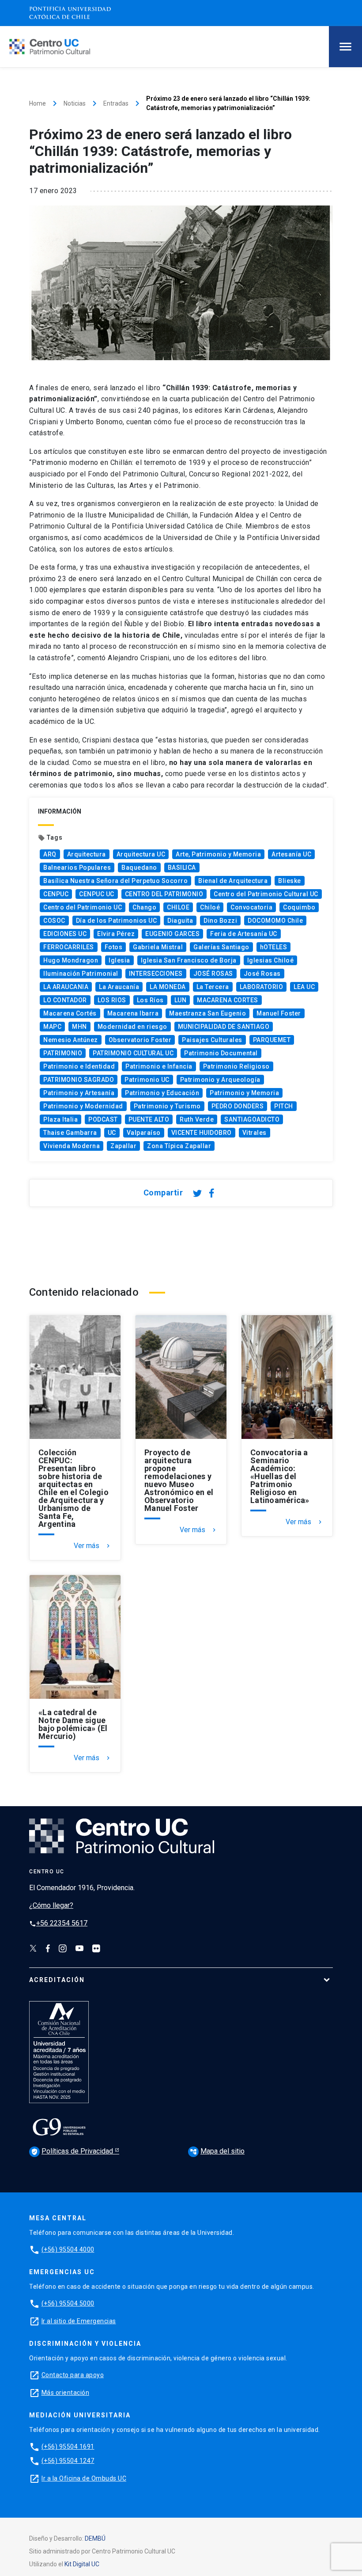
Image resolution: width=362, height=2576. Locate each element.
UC (112, 1133)
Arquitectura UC (141, 854)
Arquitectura (87, 854)
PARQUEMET (272, 1040)
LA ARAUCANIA (66, 987)
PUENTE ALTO (149, 1119)
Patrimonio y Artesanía (79, 1093)
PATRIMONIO (63, 1053)
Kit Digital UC (82, 2564)
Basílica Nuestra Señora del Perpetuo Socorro (115, 881)
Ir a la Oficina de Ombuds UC (84, 2478)
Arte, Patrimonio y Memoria (218, 854)
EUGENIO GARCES (172, 934)
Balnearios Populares (77, 868)
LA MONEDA (168, 987)
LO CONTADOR (65, 1000)
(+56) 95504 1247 (68, 2461)
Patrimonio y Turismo (167, 1106)
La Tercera (213, 987)
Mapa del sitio (217, 2151)
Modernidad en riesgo (132, 1027)
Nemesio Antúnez (71, 1040)
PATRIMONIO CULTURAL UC (133, 1053)
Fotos (114, 947)
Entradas (116, 103)
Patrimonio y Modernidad (83, 1106)
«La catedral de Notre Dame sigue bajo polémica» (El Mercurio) (73, 1724)
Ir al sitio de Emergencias (79, 2321)
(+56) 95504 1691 (68, 2447)
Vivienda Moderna (72, 1146)
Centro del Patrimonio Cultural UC (266, 894)
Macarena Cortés (70, 1013)
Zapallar (123, 1146)
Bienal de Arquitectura (233, 881)
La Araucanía (119, 987)
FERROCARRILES (69, 947)
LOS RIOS (112, 1000)
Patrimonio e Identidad (79, 1066)
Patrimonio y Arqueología (220, 1080)
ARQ (50, 854)
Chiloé (210, 907)
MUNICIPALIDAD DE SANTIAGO (224, 1027)
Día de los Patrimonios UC (117, 921)
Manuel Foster (279, 1013)
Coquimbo (299, 907)
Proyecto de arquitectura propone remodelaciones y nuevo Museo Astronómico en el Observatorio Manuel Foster (179, 1480)
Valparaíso (144, 1133)
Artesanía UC (291, 854)
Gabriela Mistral (158, 947)
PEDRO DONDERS (238, 1106)
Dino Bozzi (220, 921)
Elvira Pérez (116, 934)
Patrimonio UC (147, 1080)
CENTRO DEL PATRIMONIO (164, 894)
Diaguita (180, 921)
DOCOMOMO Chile (275, 921)
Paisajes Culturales (212, 1040)
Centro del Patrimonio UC (83, 907)
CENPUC (56, 894)
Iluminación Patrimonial (81, 974)
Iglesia (119, 960)
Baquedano (139, 868)
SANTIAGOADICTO (252, 1119)
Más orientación (66, 2393)
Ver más (93, 1546)
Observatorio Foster (140, 1040)
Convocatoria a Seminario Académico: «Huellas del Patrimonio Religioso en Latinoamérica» (280, 1476)
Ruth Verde (197, 1119)
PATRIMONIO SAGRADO (79, 1080)
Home (38, 103)
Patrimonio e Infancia (159, 1066)
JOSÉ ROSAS (213, 974)
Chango (144, 907)
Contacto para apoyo (73, 2375)
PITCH (284, 1106)
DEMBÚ (95, 2538)
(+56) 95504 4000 (68, 2249)
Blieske (290, 881)
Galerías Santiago (221, 947)
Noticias (75, 103)
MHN (79, 1027)
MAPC (52, 1027)
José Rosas (262, 974)
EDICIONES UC (65, 934)
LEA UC (304, 987)
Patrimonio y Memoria (244, 1093)
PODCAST (103, 1119)
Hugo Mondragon (71, 960)
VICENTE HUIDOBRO (202, 1133)
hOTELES (274, 947)
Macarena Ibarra (133, 1013)
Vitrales (255, 1133)
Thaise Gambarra (70, 1133)
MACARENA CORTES (228, 1000)
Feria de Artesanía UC (244, 934)
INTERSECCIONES (156, 974)
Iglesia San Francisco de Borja (189, 960)
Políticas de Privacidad (73, 2151)
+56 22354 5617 (58, 1923)
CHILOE (178, 907)
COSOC (54, 921)
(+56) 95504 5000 (68, 2303)
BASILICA (182, 868)
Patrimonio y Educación (162, 1093)
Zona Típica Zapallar (179, 1146)
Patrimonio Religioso (236, 1066)
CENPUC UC (97, 894)
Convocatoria (251, 907)
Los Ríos (150, 1000)
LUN (181, 1000)
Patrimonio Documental (221, 1053)
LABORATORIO (262, 987)
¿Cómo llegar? (51, 1905)
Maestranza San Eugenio (207, 1013)
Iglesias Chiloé (271, 960)
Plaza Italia (60, 1119)
